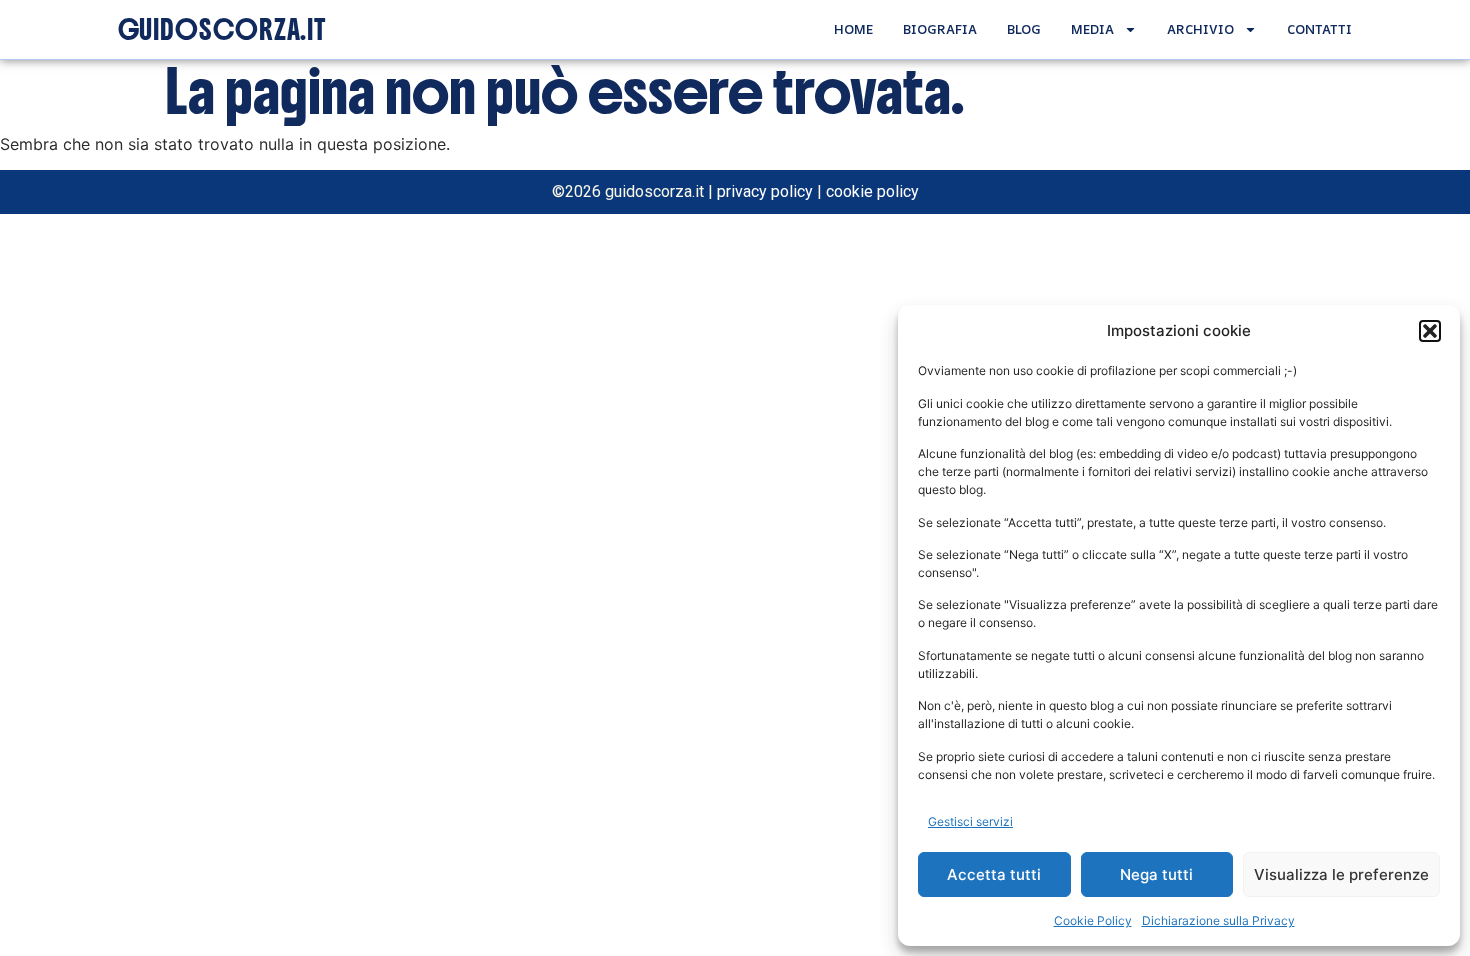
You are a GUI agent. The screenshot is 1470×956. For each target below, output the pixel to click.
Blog (1024, 29)
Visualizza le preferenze (1341, 874)
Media (1092, 29)
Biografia (940, 29)
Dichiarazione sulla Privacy (1218, 920)
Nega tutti (1156, 874)
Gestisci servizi (970, 821)
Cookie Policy (1093, 920)
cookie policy (872, 191)
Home (853, 29)
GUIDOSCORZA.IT (222, 30)
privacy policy (765, 191)
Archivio (1200, 29)
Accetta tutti (994, 874)
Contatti (1319, 29)
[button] (1430, 331)
